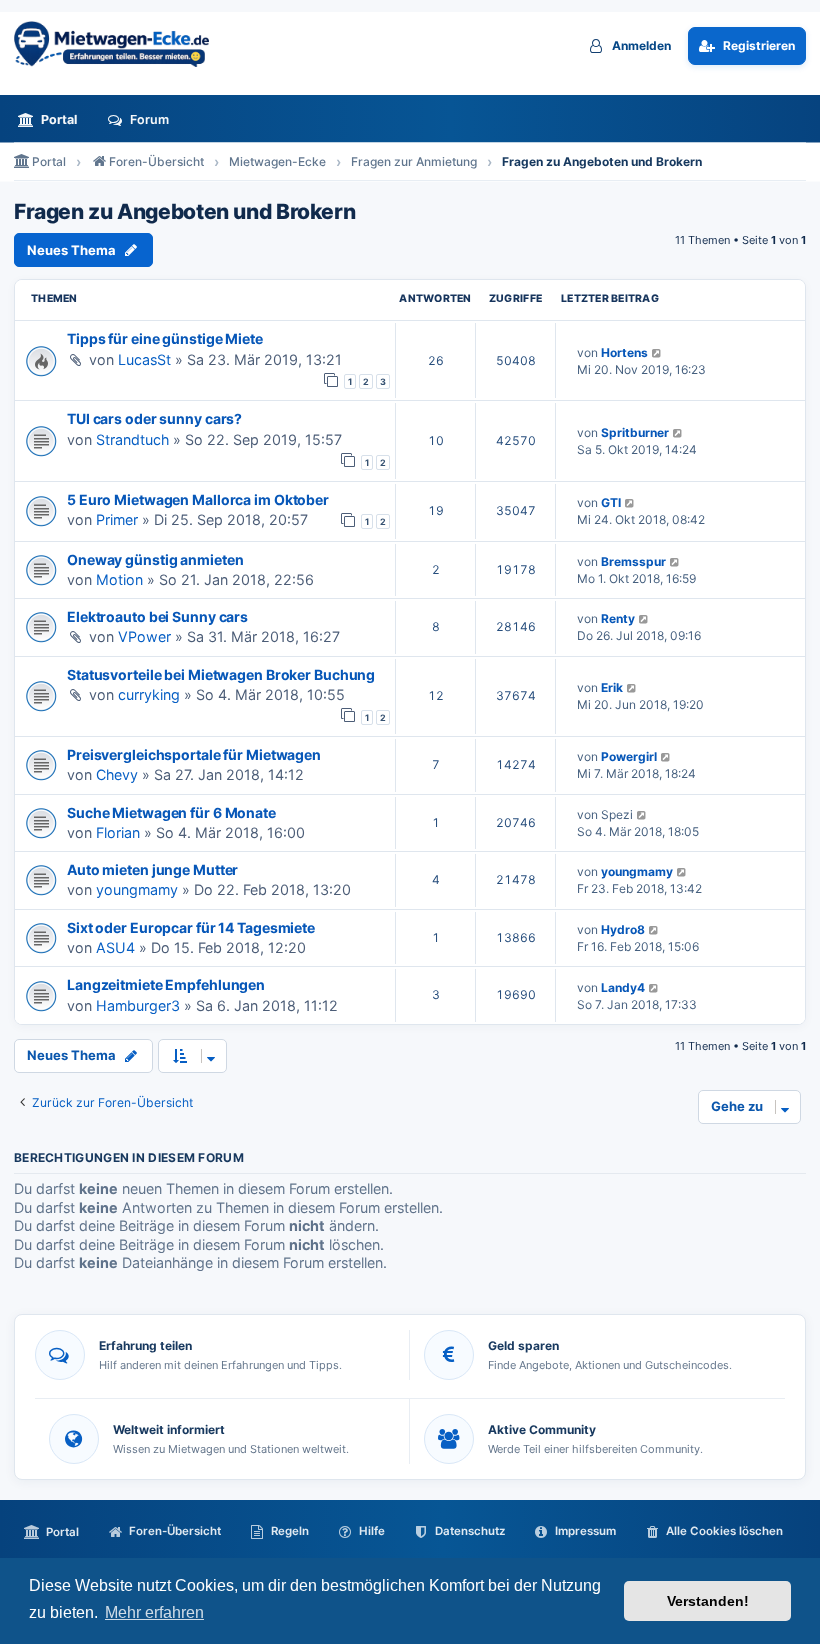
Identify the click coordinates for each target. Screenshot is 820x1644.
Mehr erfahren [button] (154, 1612)
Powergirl (629, 756)
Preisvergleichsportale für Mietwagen (194, 754)
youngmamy (137, 889)
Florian (118, 832)
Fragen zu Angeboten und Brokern (184, 212)
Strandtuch (132, 439)
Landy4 (623, 987)
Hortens (624, 352)
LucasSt (144, 359)
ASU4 (115, 947)
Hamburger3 (138, 1005)
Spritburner (635, 432)
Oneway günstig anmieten (155, 559)
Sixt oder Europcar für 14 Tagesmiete (191, 927)
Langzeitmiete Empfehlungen (166, 984)
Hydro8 (623, 929)
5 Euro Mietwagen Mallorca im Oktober (198, 499)
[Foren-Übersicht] (119, 44)
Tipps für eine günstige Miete (165, 338)
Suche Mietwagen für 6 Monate (171, 812)
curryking (149, 694)
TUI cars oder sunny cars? (154, 418)
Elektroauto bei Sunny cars (157, 616)
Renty (618, 618)
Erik (612, 687)
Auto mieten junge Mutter (152, 869)
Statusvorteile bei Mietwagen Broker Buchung (221, 674)
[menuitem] (53, 119)
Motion (119, 579)
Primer (117, 519)
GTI (611, 502)
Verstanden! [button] (708, 1601)
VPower (144, 636)
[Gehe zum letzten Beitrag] (657, 352)
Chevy (117, 774)
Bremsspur (633, 561)
